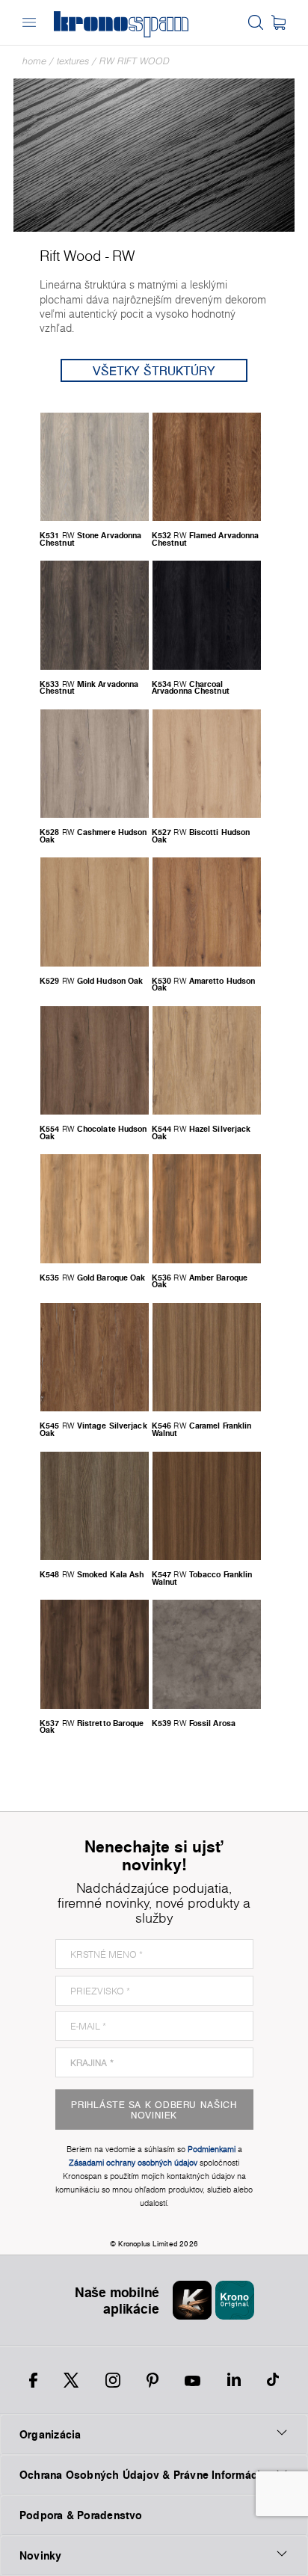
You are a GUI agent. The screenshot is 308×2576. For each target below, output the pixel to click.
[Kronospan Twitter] (71, 2380)
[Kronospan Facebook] (33, 2380)
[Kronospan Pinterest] (153, 2380)
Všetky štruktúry (154, 370)
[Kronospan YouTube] (192, 2380)
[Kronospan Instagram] (113, 2380)
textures (73, 61)
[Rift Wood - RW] (154, 154)
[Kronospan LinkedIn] (234, 2380)
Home (34, 61)
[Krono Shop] (278, 22)
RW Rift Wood (135, 61)
